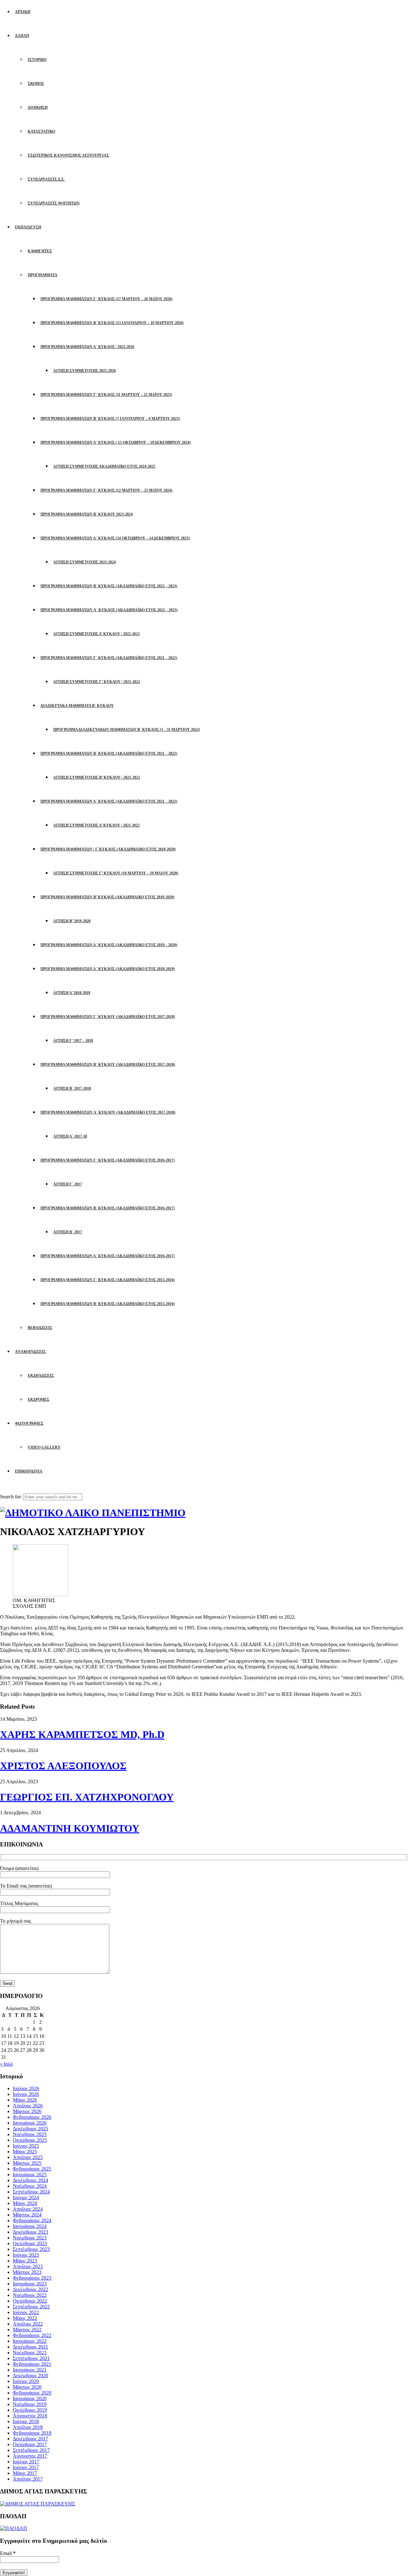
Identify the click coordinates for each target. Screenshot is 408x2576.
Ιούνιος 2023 (26, 2255)
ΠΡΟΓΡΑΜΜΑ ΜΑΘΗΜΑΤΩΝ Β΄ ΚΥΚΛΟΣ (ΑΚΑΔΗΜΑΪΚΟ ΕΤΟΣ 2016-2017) (108, 1208)
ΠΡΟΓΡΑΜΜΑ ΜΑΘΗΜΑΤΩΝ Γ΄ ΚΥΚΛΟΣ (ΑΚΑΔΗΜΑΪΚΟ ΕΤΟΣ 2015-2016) (108, 1280)
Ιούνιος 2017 (26, 2467)
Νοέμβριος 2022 (30, 2295)
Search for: (11, 1497)
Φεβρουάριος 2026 (32, 2117)
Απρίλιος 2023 (28, 2266)
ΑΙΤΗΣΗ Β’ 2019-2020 (72, 921)
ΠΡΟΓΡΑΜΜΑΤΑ (43, 275)
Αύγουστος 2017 (30, 2456)
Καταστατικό (41, 131)
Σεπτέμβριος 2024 (31, 2192)
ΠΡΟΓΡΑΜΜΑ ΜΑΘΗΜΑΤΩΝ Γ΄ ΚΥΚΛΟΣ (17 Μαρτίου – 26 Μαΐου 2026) (106, 299)
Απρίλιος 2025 (28, 2157)
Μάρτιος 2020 (27, 2387)
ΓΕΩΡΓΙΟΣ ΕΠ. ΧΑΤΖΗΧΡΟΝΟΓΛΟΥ (87, 1797)
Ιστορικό (37, 60)
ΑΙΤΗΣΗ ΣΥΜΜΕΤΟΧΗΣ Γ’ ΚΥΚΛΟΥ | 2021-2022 (97, 682)
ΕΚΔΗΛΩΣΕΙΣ (41, 1376)
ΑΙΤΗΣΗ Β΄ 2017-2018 (72, 1088)
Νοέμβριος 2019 (30, 2404)
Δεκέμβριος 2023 (30, 2232)
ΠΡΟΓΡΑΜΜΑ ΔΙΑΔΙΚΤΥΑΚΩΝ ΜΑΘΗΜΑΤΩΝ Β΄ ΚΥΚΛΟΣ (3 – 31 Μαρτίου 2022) (127, 730)
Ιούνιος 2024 (26, 2197)
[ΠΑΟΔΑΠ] (14, 2528)
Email (8, 2553)
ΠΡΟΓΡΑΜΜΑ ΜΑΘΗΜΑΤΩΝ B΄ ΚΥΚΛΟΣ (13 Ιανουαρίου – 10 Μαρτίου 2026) (112, 323)
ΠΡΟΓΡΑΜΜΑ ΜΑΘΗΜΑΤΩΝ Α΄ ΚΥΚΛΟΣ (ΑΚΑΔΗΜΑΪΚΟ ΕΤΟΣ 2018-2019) (108, 969)
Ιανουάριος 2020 (30, 2398)
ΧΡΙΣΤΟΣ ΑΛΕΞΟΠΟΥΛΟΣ (63, 1766)
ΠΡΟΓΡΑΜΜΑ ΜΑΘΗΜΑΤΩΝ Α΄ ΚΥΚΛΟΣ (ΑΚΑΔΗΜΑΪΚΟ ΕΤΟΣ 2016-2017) (108, 1256)
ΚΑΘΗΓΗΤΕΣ (40, 251)
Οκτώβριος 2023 (30, 2243)
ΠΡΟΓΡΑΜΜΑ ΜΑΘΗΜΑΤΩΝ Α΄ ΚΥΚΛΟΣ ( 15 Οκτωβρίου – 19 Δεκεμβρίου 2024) (116, 442)
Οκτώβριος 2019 (30, 2410)
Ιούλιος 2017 (26, 2462)
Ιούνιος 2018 (26, 2421)
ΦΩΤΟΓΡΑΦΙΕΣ (29, 1423)
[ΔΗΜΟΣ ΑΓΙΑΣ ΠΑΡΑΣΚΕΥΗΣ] (37, 2504)
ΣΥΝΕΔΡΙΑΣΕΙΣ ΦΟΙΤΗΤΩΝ (54, 203)
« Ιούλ (7, 2064)
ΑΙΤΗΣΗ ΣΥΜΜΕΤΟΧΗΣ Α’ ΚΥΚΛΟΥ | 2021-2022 (96, 825)
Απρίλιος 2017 (28, 2479)
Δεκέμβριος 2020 (30, 2376)
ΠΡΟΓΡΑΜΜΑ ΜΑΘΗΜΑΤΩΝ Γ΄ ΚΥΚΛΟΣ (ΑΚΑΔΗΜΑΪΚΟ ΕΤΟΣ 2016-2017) (108, 1160)
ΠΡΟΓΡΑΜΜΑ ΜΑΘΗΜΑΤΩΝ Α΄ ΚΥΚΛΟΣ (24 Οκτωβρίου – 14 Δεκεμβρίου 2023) (115, 538)
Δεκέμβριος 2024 (30, 2180)
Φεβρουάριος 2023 (32, 2278)
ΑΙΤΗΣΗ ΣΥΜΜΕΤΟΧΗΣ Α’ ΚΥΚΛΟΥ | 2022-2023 (96, 634)
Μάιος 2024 (25, 2203)
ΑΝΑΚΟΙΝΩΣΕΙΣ (30, 1352)
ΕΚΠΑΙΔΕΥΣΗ (28, 227)
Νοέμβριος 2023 (30, 2238)
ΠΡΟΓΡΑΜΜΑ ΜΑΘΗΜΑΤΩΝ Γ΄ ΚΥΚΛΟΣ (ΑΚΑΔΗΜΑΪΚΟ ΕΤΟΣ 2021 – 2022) (109, 658)
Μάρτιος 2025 (27, 2163)
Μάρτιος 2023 (27, 2272)
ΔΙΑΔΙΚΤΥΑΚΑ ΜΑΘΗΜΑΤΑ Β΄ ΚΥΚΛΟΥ (77, 706)
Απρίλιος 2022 (28, 2324)
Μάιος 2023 (25, 2261)
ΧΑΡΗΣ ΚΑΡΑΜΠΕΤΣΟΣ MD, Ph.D (82, 1734)
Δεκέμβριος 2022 (30, 2289)
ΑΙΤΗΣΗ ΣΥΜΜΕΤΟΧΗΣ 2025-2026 (84, 371)
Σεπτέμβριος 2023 (31, 2249)
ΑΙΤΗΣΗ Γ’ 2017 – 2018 (73, 1041)
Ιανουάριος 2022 (30, 2341)
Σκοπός (36, 84)
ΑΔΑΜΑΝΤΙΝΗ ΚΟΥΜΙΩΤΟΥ (70, 1828)
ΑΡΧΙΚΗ (23, 12)
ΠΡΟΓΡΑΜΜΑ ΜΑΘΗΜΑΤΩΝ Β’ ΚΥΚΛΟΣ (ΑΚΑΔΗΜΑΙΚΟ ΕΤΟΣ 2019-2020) (107, 897)
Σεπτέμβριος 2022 (31, 2307)
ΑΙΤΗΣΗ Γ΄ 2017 (68, 1184)
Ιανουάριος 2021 (30, 2370)
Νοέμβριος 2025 (30, 2134)
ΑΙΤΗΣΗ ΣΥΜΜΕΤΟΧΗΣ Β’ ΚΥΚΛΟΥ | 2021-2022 (97, 777)
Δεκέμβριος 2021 (30, 2347)
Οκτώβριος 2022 (30, 2301)
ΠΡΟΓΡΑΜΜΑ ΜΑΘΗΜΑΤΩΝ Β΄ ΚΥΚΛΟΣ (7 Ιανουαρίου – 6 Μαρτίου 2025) (110, 419)
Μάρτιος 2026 (27, 2111)
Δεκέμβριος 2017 (30, 2439)
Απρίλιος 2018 (28, 2427)
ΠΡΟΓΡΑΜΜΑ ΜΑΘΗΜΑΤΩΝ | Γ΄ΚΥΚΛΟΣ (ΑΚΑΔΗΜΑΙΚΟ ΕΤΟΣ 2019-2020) (108, 849)
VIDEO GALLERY (44, 1447)
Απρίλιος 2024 (28, 2209)
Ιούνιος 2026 (26, 2094)
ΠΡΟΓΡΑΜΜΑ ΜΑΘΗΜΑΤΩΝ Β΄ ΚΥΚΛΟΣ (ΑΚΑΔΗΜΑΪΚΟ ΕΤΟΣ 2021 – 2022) (109, 753)
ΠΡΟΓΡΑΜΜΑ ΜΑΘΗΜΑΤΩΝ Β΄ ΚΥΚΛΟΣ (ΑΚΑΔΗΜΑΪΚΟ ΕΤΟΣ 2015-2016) (108, 1304)
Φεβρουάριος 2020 (32, 2393)
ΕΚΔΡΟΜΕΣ (39, 1399)
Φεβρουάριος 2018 (32, 2433)
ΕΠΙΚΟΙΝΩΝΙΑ (29, 1471)
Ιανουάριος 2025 (30, 2175)
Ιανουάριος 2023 (30, 2284)
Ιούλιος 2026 (26, 2088)
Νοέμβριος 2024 (30, 2186)
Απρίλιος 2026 (28, 2106)
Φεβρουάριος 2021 (32, 2364)
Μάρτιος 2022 (27, 2330)
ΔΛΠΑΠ (22, 36)
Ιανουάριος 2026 (30, 2123)
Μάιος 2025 (25, 2152)
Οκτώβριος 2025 (30, 2140)
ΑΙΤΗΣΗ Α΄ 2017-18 (70, 1136)
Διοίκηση (38, 108)
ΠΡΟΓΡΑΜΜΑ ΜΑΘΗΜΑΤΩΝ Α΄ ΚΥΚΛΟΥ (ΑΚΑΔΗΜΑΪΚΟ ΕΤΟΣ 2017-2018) (108, 1112)
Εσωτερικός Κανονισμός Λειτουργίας (68, 155)
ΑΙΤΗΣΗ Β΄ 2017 (68, 1232)
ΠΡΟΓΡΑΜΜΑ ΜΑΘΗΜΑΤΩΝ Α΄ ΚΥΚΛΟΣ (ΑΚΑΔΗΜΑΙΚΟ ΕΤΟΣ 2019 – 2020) (109, 945)
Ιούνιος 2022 (26, 2312)
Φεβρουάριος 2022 (32, 2335)
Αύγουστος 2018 (30, 2416)
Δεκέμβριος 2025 (30, 2129)
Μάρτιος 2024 (27, 2215)
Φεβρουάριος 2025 (32, 2169)
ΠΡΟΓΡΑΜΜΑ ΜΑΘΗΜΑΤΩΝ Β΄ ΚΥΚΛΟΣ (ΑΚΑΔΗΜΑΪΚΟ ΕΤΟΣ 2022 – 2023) (109, 586)
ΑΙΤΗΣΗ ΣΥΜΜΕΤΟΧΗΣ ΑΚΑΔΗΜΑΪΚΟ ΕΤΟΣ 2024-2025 (104, 466)
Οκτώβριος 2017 (30, 2444)
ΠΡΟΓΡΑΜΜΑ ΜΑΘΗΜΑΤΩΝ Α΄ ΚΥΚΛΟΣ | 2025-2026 (87, 347)
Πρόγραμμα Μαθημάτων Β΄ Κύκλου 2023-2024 (87, 514)
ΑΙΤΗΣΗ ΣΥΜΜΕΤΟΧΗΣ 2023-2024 (84, 562)
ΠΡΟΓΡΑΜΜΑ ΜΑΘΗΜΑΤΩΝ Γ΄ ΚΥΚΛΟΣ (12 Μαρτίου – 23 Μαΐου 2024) (106, 490)
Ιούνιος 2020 (26, 2381)
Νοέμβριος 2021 (30, 2353)
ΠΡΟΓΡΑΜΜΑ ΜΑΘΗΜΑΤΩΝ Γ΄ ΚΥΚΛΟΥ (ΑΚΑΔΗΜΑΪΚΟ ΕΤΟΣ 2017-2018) (108, 1017)
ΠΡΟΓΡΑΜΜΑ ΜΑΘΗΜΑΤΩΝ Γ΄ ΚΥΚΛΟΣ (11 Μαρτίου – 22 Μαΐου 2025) (106, 395)
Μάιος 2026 (25, 2100)
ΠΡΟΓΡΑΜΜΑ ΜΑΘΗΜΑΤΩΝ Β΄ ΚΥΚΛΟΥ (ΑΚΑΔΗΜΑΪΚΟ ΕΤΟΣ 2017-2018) (108, 1065)
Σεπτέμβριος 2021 (31, 2358)
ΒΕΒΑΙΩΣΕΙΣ (40, 1328)
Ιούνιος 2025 (26, 2146)
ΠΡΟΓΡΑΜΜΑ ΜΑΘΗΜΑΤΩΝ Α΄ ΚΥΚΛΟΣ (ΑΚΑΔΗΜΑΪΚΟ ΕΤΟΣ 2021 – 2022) (109, 801)
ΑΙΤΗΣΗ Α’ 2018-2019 (72, 993)
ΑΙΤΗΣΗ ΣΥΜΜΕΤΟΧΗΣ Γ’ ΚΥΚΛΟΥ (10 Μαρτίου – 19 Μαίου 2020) (116, 873)
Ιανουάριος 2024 (30, 2226)
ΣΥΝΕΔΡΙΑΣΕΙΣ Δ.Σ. (46, 179)
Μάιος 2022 (25, 2318)
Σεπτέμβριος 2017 (31, 2450)
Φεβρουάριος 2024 (32, 2220)
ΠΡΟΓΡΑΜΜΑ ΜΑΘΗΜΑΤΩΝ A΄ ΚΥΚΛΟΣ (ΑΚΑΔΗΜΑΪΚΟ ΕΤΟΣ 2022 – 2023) (109, 610)
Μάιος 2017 (25, 2473)
